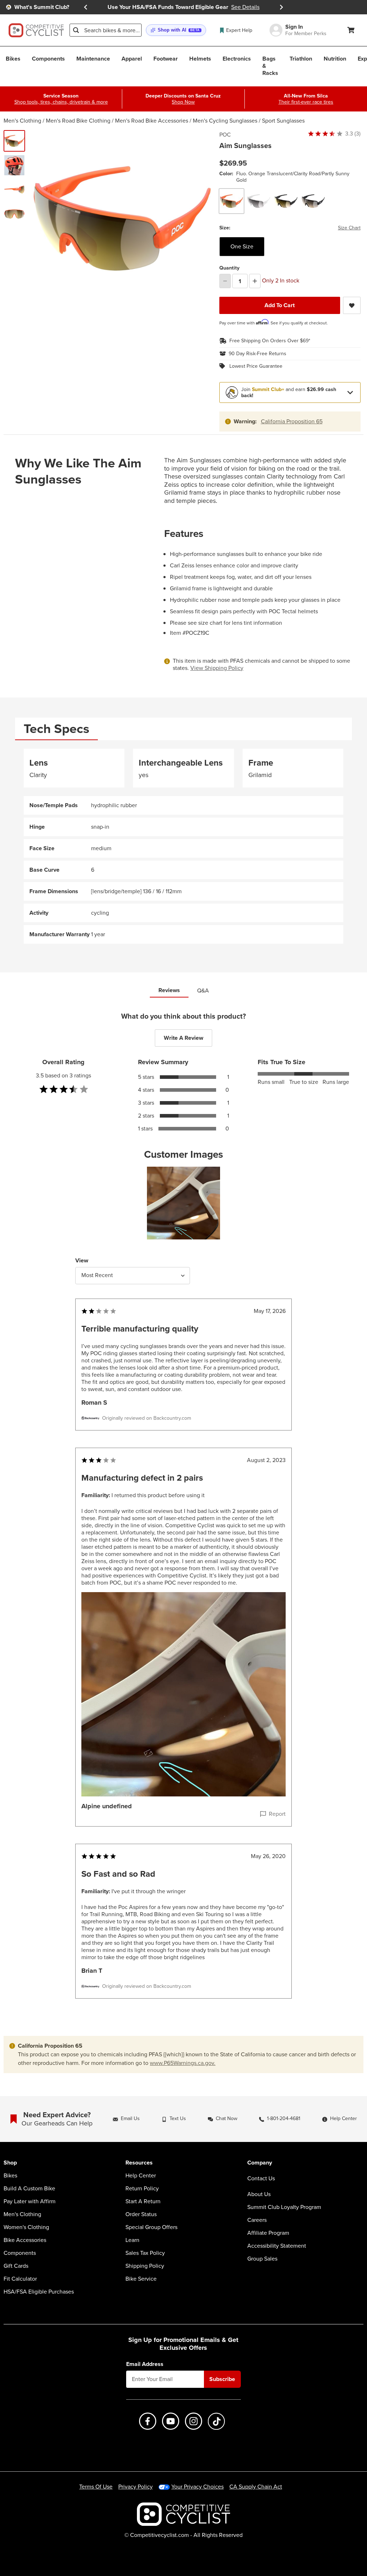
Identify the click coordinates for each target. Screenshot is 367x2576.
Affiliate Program (268, 2233)
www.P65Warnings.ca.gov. (183, 2063)
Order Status (141, 2214)
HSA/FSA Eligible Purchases (39, 2292)
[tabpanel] (183, 846)
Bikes (10, 2176)
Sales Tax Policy (145, 2253)
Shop (10, 2163)
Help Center (141, 2176)
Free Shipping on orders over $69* (270, 341)
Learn (132, 2240)
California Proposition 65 (292, 421)
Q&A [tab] (203, 991)
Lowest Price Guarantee (256, 366)
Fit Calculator (20, 2279)
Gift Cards (16, 2266)
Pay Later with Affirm (30, 2201)
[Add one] (255, 281)
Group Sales (262, 2259)
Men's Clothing (22, 121)
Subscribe (222, 2379)
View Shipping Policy (217, 668)
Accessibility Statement (277, 2246)
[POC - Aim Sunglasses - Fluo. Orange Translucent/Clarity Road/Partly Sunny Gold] (14, 141)
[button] (176, 30)
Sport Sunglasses (283, 121)
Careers (257, 2220)
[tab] (56, 729)
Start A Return (143, 2201)
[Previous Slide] (86, 7)
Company (260, 2163)
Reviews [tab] (169, 990)
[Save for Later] (352, 305)
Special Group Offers (151, 2227)
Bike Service (141, 2279)
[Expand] (350, 392)
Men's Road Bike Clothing (78, 121)
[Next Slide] (281, 7)
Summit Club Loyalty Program (284, 2207)
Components (20, 2253)
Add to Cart (280, 305)
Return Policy (142, 2189)
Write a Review (183, 1038)
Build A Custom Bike (29, 2189)
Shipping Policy (145, 2266)
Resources (139, 2163)
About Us (259, 2194)
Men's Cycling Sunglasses (225, 121)
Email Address (145, 2364)
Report (277, 1814)
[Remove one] (225, 281)
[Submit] (76, 30)
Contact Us (261, 2178)
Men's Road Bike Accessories (152, 121)
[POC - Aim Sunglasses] (14, 165)
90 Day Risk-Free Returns (258, 354)
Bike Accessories (25, 2240)
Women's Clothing (26, 2227)
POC (225, 135)
